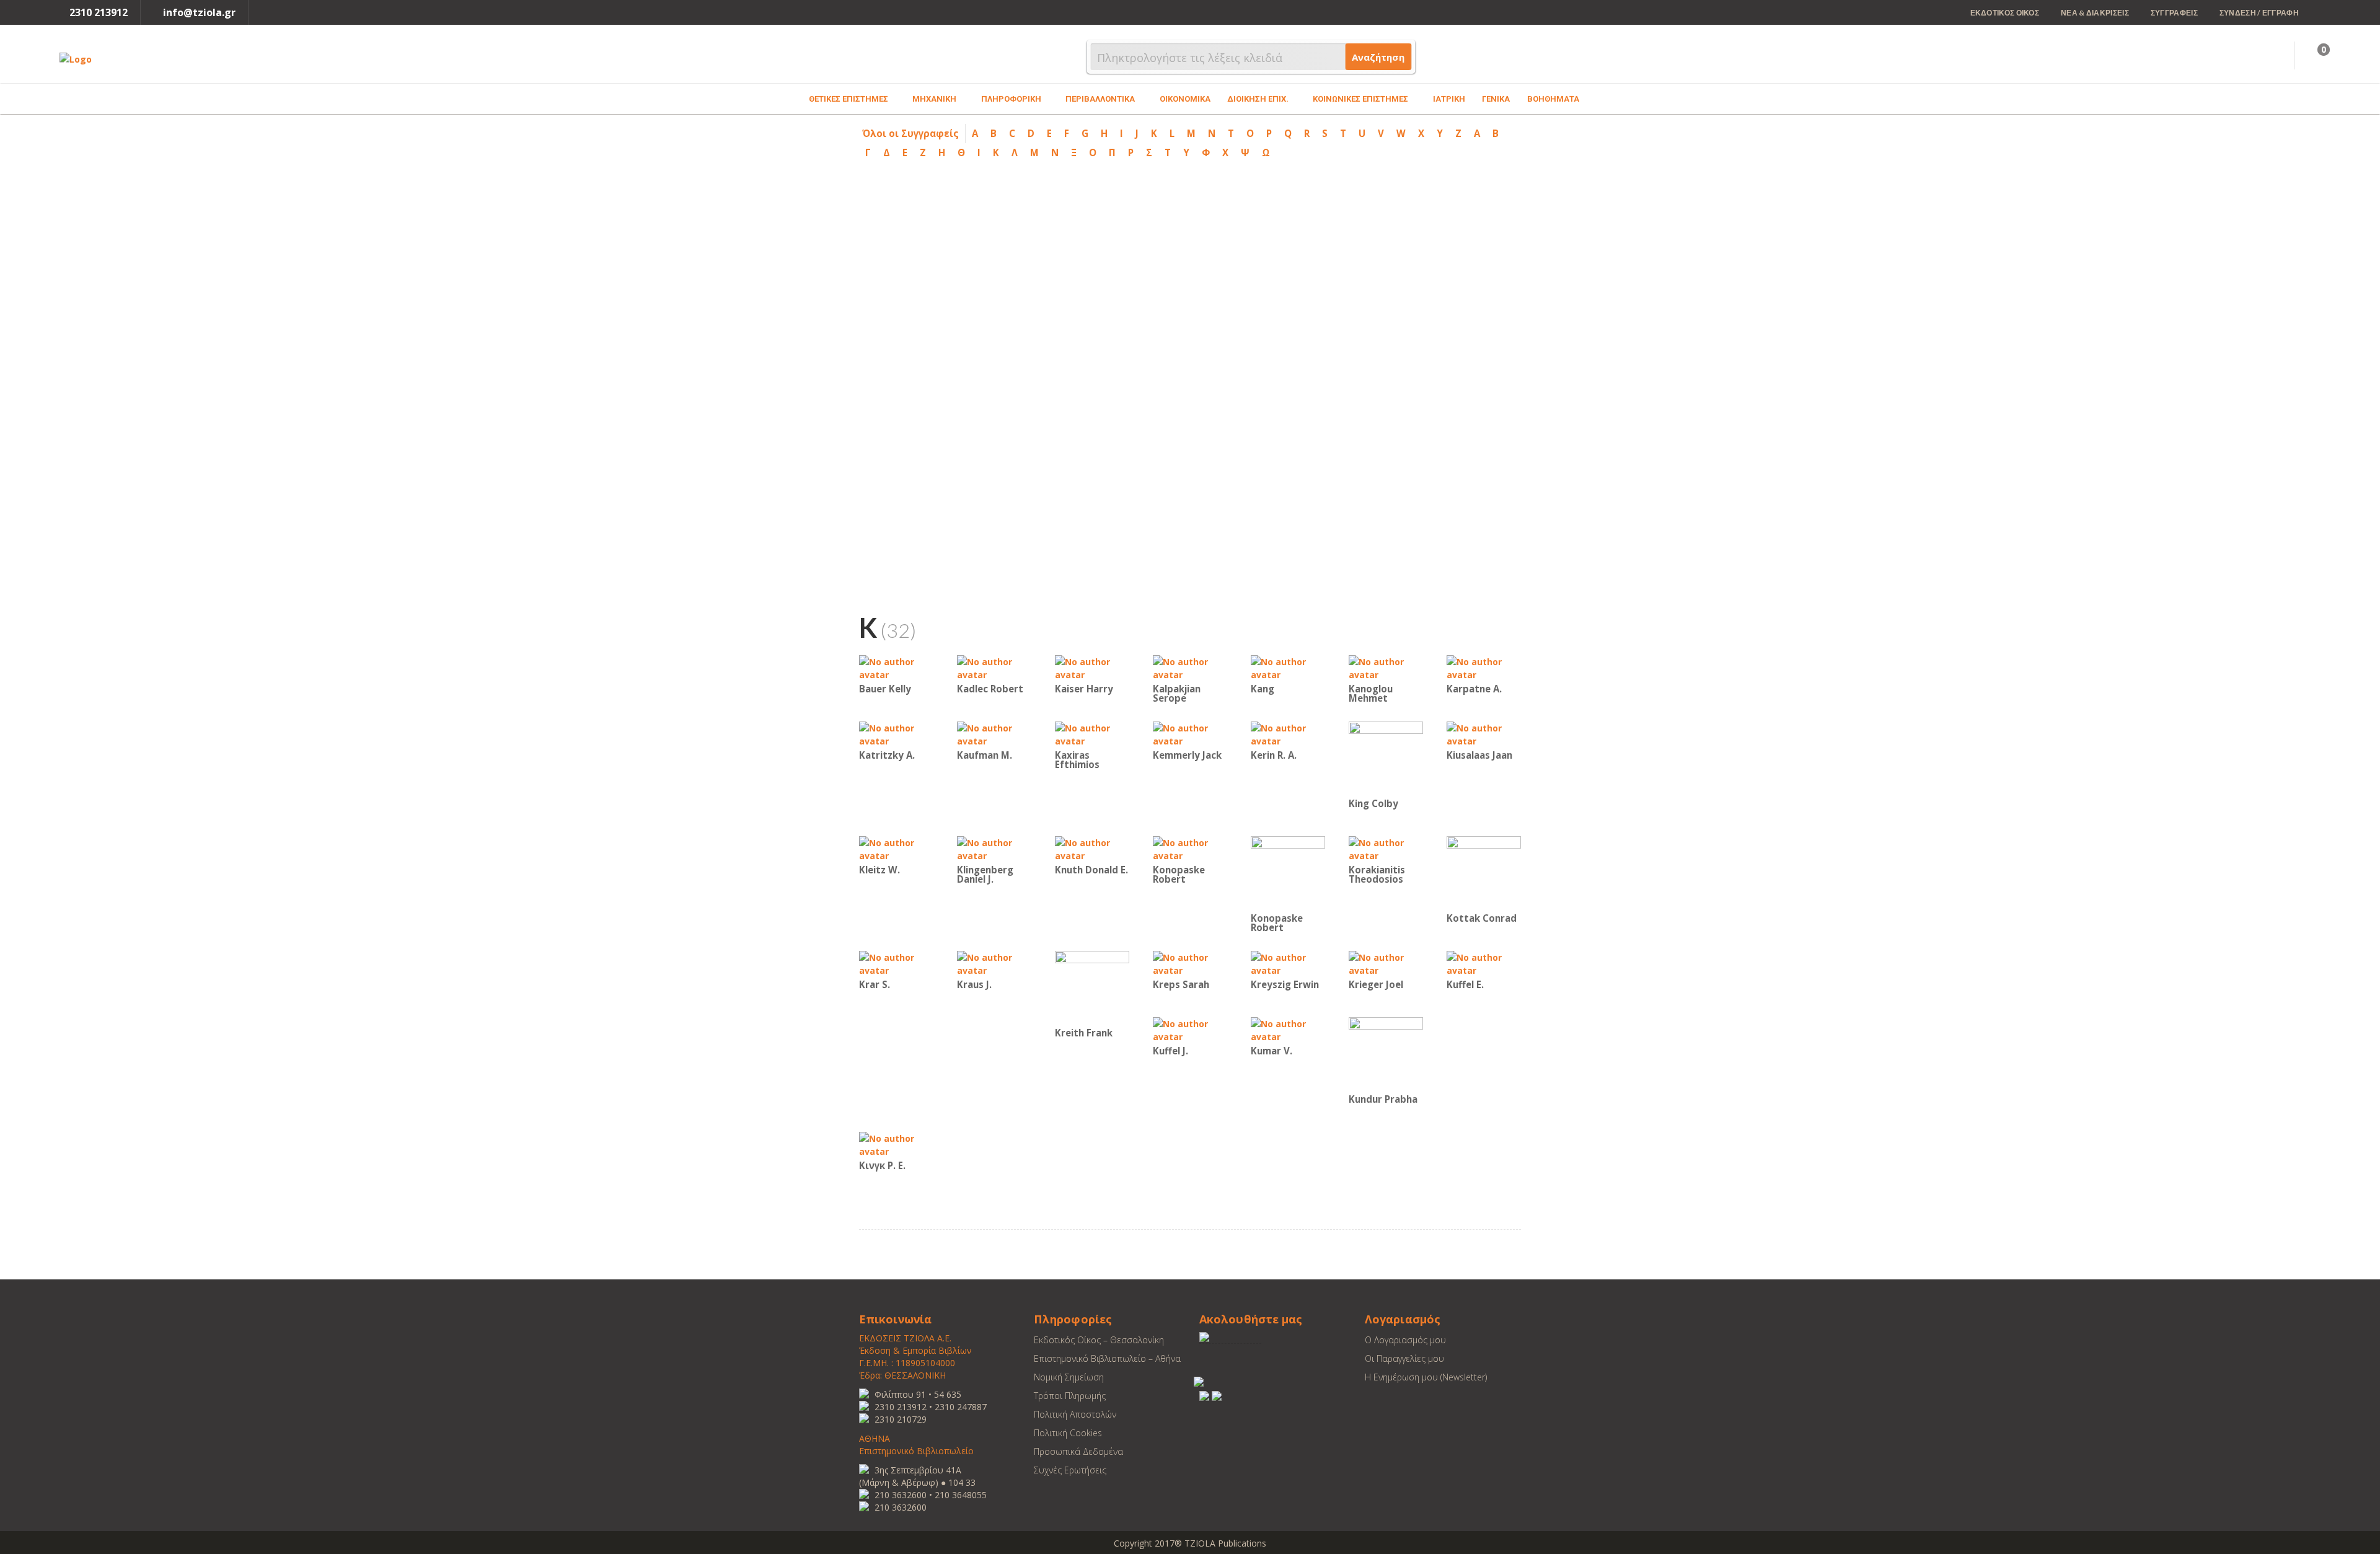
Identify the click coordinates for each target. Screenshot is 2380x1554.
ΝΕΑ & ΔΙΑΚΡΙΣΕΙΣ (2095, 13)
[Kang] (1288, 667)
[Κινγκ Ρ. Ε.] (896, 1144)
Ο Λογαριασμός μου (1405, 1340)
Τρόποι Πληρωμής (1070, 1396)
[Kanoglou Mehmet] (1386, 667)
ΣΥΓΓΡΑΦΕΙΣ (2174, 13)
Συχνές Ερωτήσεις (1070, 1470)
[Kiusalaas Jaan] (1484, 734)
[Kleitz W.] (896, 848)
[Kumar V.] (1288, 1029)
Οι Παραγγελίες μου (1404, 1358)
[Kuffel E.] (1484, 963)
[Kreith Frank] (1092, 987)
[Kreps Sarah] (1190, 963)
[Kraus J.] (994, 963)
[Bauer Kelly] (896, 667)
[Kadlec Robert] (994, 667)
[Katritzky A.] (896, 734)
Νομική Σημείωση (1069, 1377)
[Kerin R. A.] (1288, 734)
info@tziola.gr (199, 12)
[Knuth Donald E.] (1092, 848)
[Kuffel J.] (1190, 1029)
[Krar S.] (896, 963)
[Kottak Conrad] (1484, 872)
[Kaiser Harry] (1092, 667)
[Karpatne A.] (1484, 667)
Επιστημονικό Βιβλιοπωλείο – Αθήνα (1107, 1358)
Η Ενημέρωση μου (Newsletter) (1426, 1377)
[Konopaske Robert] (1190, 848)
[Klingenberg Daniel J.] (994, 848)
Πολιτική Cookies (1068, 1433)
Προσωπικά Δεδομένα (1078, 1451)
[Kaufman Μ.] (994, 734)
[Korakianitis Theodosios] (1386, 848)
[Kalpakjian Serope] (1190, 667)
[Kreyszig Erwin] (1288, 963)
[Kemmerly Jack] (1190, 734)
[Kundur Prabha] (1386, 1053)
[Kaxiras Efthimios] (1092, 734)
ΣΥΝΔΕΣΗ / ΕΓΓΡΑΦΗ (2259, 13)
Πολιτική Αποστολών (1075, 1414)
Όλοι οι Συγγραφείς (910, 133)
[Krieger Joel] (1386, 963)
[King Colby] (1386, 758)
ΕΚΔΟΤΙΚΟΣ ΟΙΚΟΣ (2005, 13)
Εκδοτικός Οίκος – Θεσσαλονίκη (1099, 1340)
